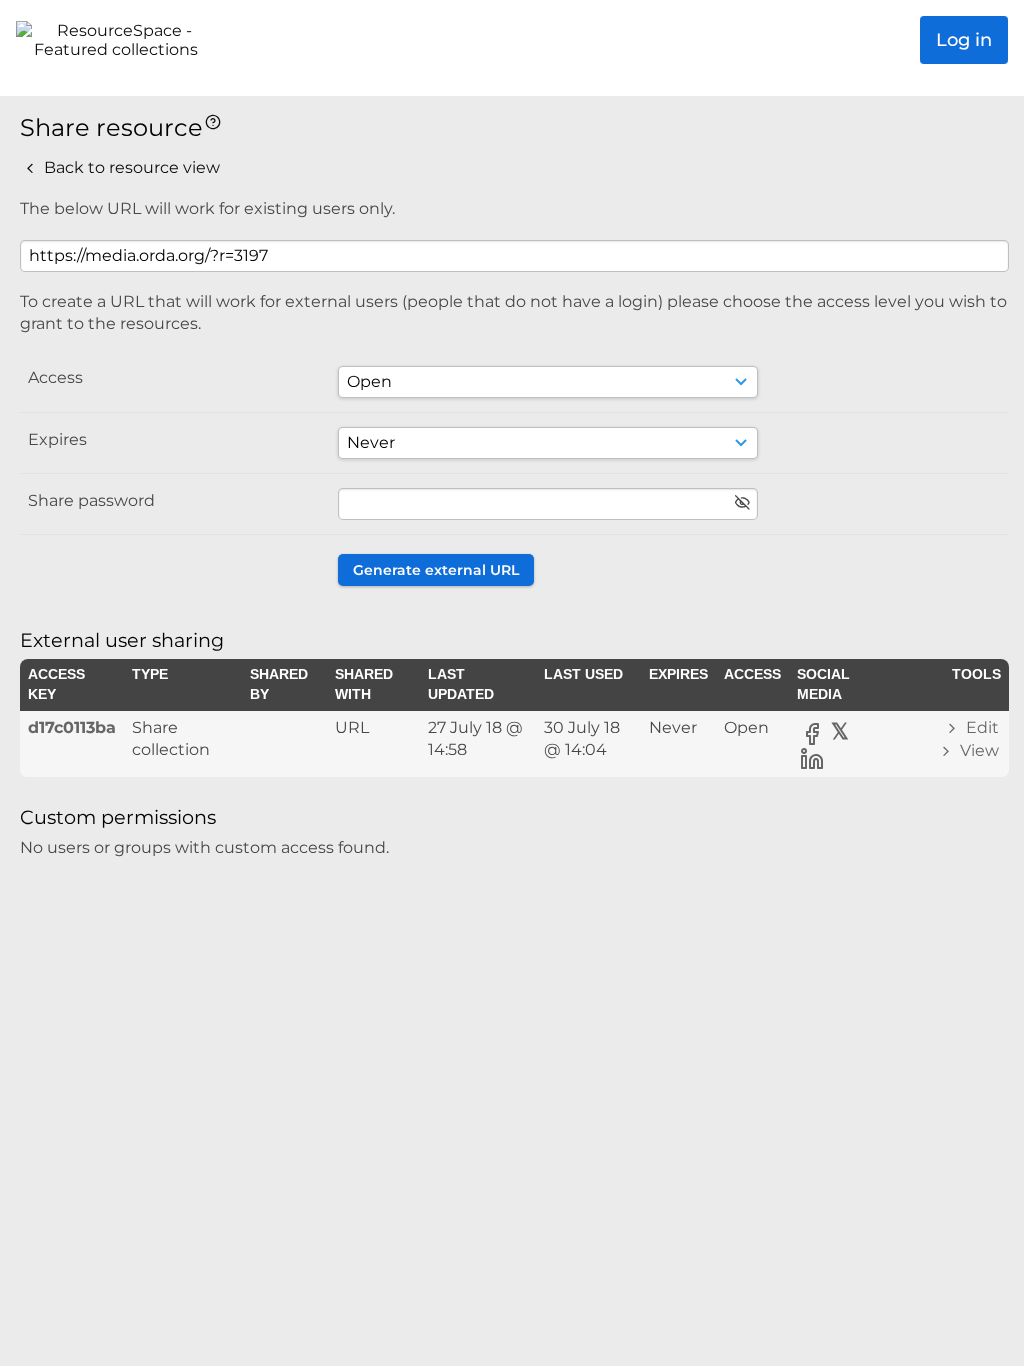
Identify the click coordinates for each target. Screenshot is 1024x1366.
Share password (91, 500)
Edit (980, 727)
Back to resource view (130, 167)
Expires (57, 439)
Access (55, 377)
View (977, 750)
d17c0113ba (72, 727)
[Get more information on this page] (213, 120)
